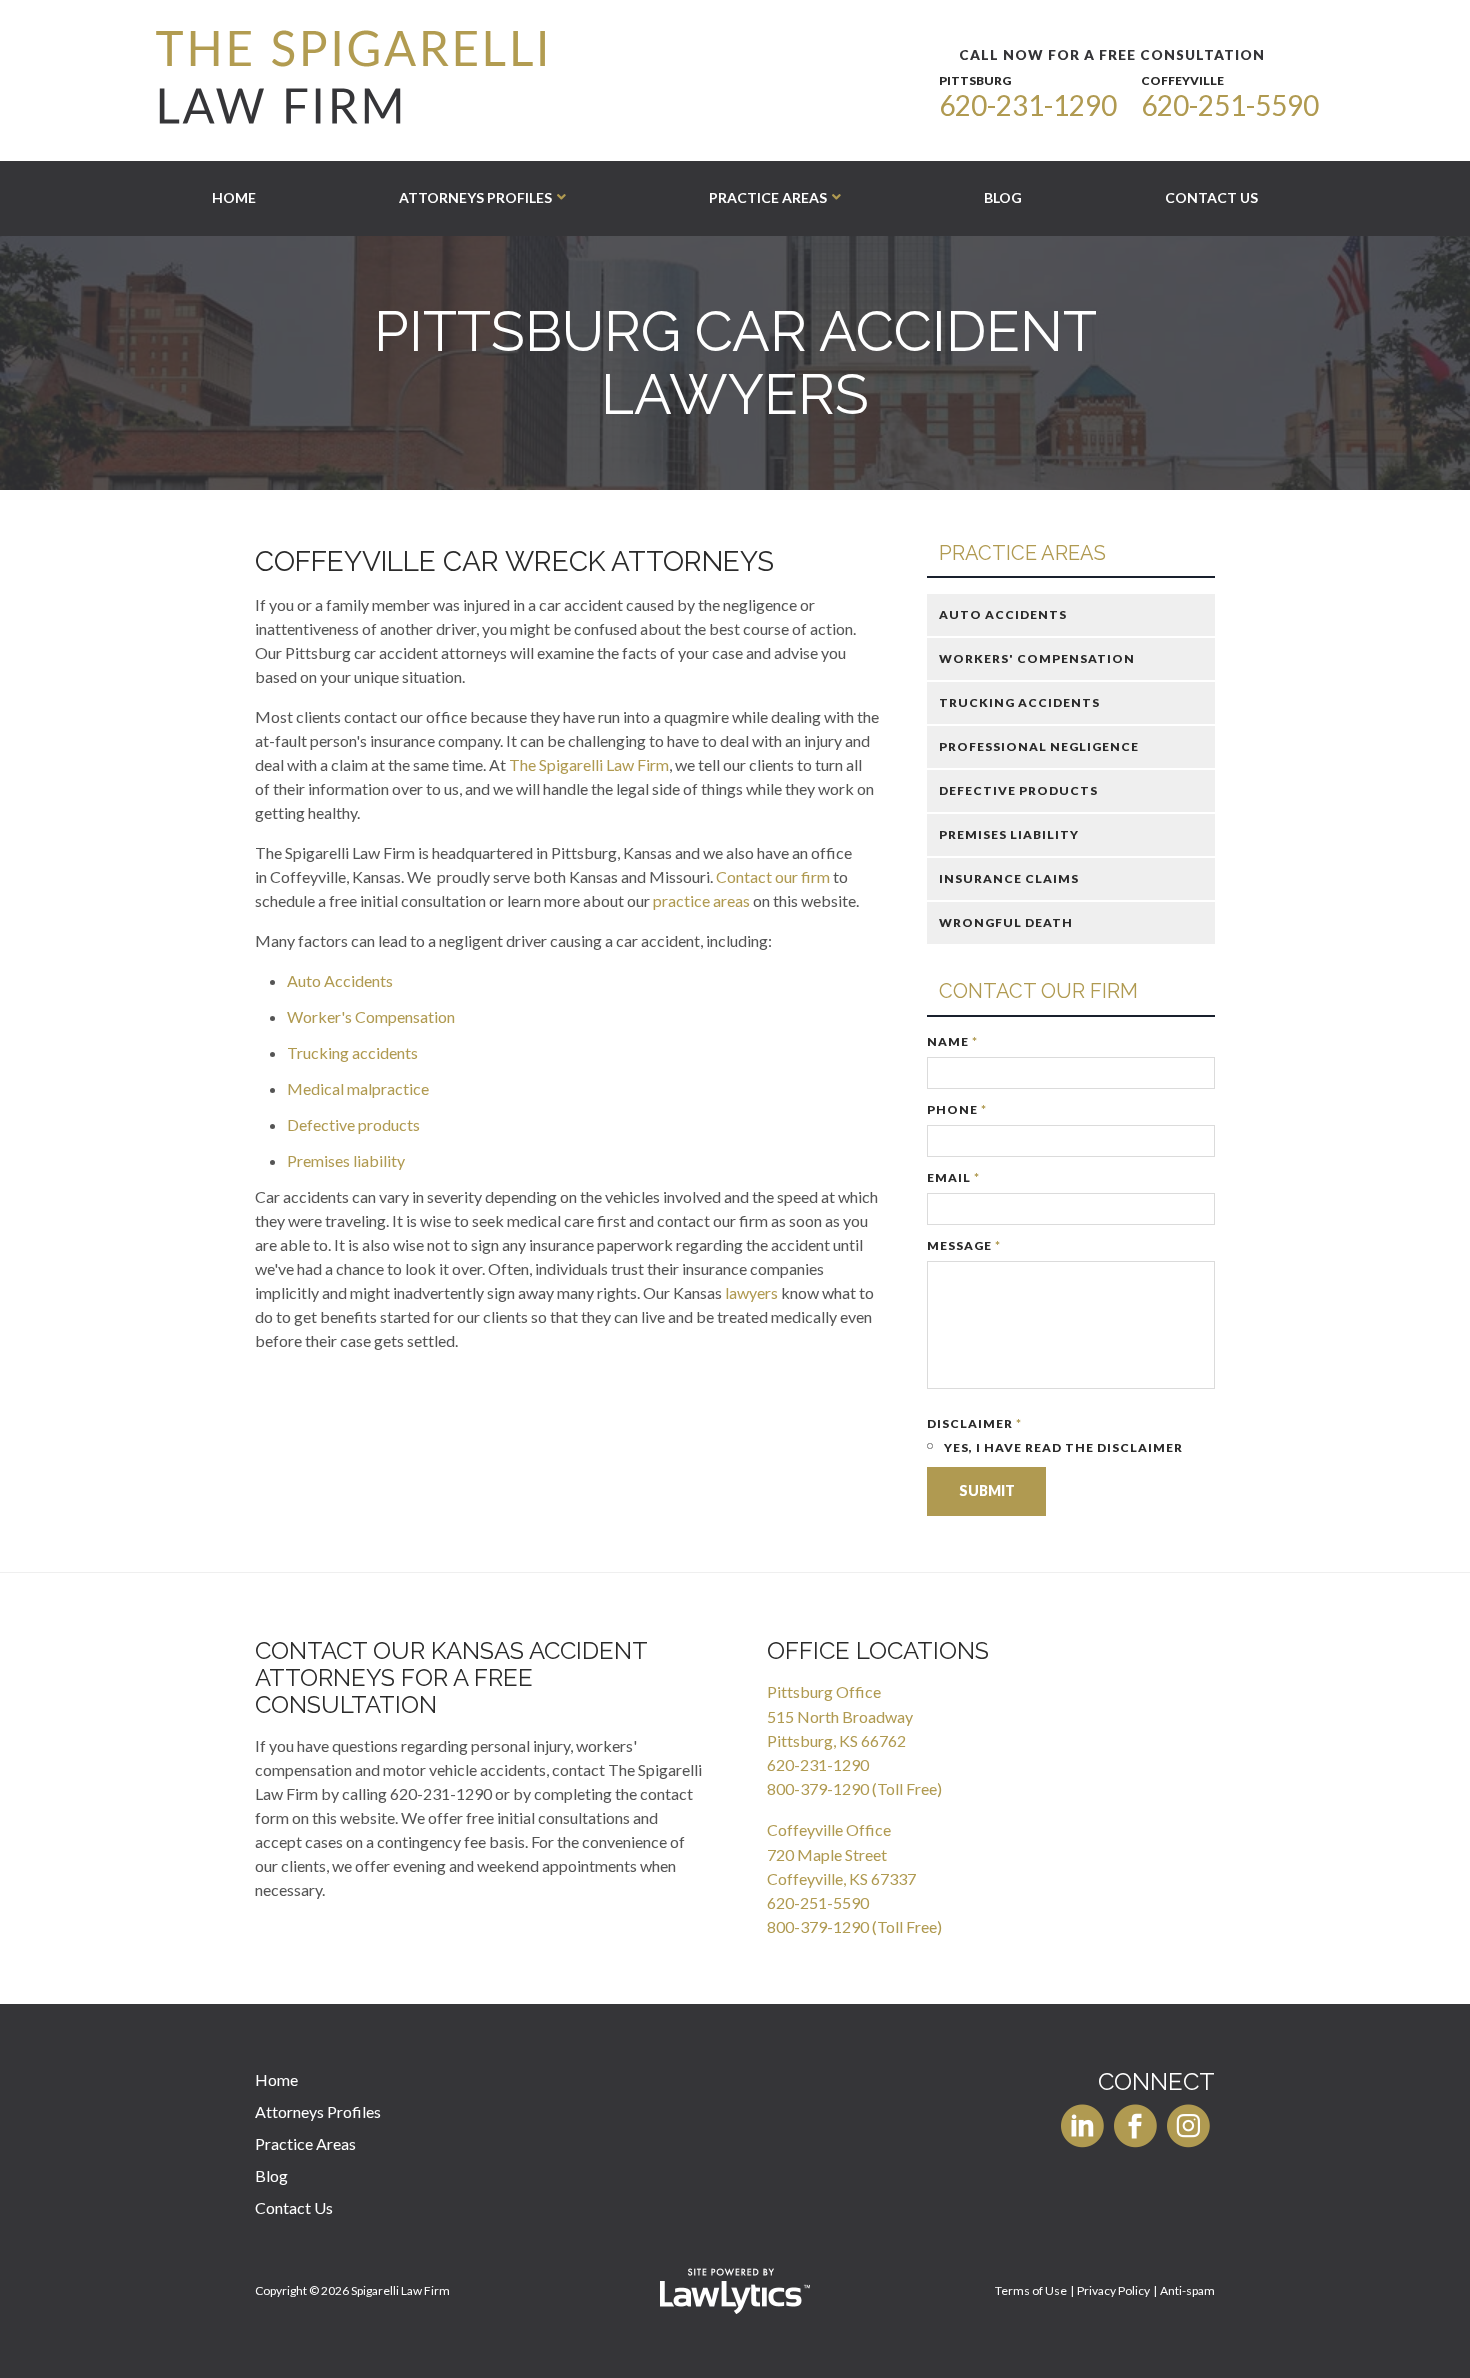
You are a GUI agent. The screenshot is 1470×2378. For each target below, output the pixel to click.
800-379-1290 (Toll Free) (854, 1788)
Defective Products (1018, 790)
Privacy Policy (1113, 2290)
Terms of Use (1031, 2290)
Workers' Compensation (1037, 658)
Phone (957, 1109)
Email (953, 1177)
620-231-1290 (1028, 105)
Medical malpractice (358, 1088)
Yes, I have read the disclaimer (1062, 1447)
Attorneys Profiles (475, 197)
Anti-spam (1187, 2290)
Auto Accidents (340, 980)
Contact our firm (773, 876)
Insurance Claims (1009, 878)
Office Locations (878, 1650)
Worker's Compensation (371, 1016)
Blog (1003, 197)
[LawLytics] (735, 2291)
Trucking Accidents (1019, 702)
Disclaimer (974, 1423)
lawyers (751, 1292)
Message (964, 1245)
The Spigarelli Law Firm (589, 764)
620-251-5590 (1230, 105)
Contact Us (1211, 197)
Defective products (353, 1124)
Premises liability (346, 1160)
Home (234, 197)
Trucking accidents (352, 1052)
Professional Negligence (1039, 746)
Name (952, 1041)
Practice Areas (768, 197)
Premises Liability (1009, 834)
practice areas (701, 900)
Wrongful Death (1006, 922)
